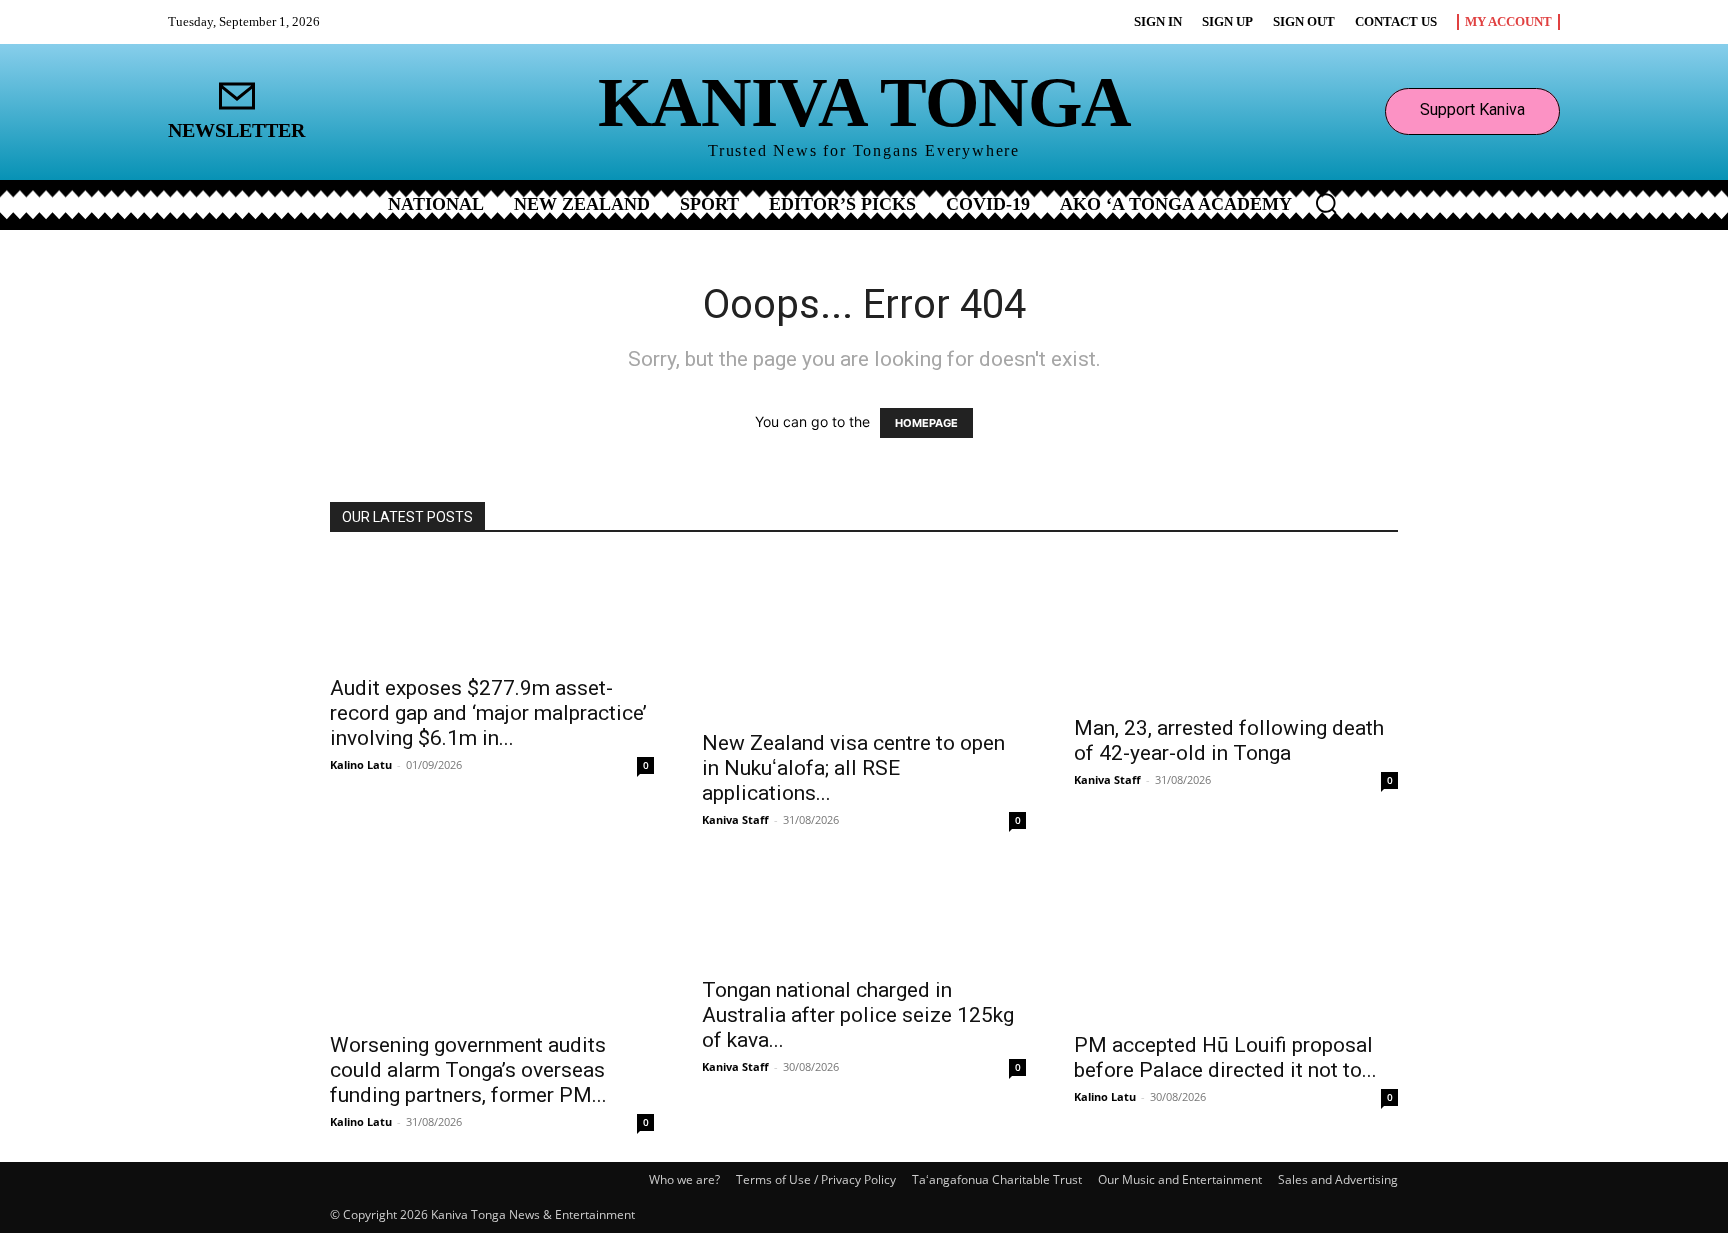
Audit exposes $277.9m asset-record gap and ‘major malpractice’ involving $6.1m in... (488, 713)
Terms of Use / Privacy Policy (816, 1179)
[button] (1326, 203)
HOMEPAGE (926, 423)
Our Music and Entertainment (1180, 1179)
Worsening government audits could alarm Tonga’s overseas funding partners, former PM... (468, 1070)
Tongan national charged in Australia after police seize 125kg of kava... (858, 1015)
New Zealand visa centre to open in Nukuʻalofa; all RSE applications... (853, 768)
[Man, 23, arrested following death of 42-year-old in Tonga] (1236, 630)
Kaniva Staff (735, 819)
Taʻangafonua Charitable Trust (997, 1179)
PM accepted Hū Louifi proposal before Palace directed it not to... (1225, 1057)
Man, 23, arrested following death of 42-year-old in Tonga (1229, 740)
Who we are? (684, 1179)
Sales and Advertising (1338, 1179)
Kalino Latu (361, 764)
